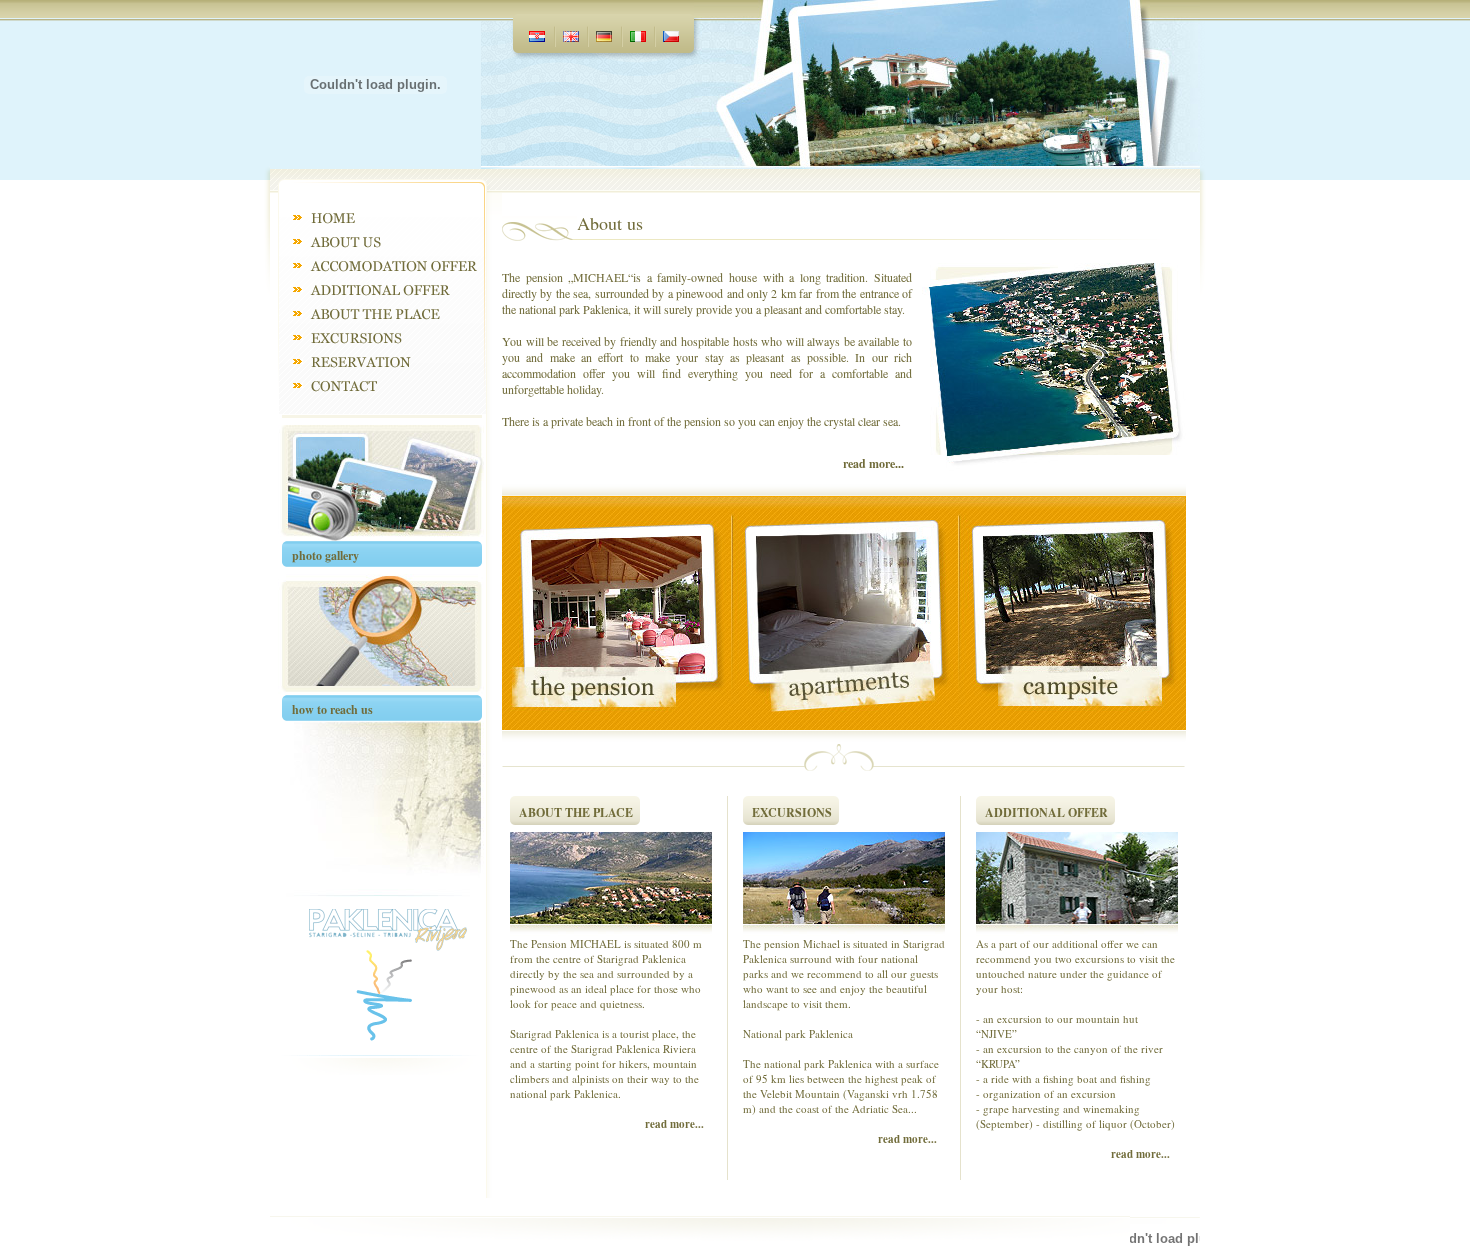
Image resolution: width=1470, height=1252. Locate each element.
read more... (873, 463)
